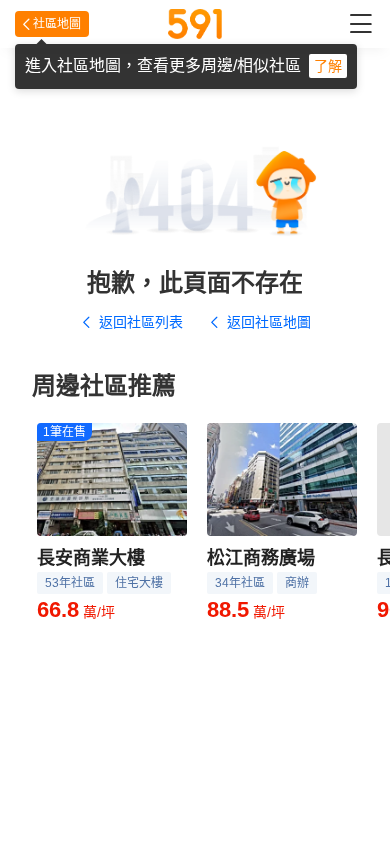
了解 (328, 66)
